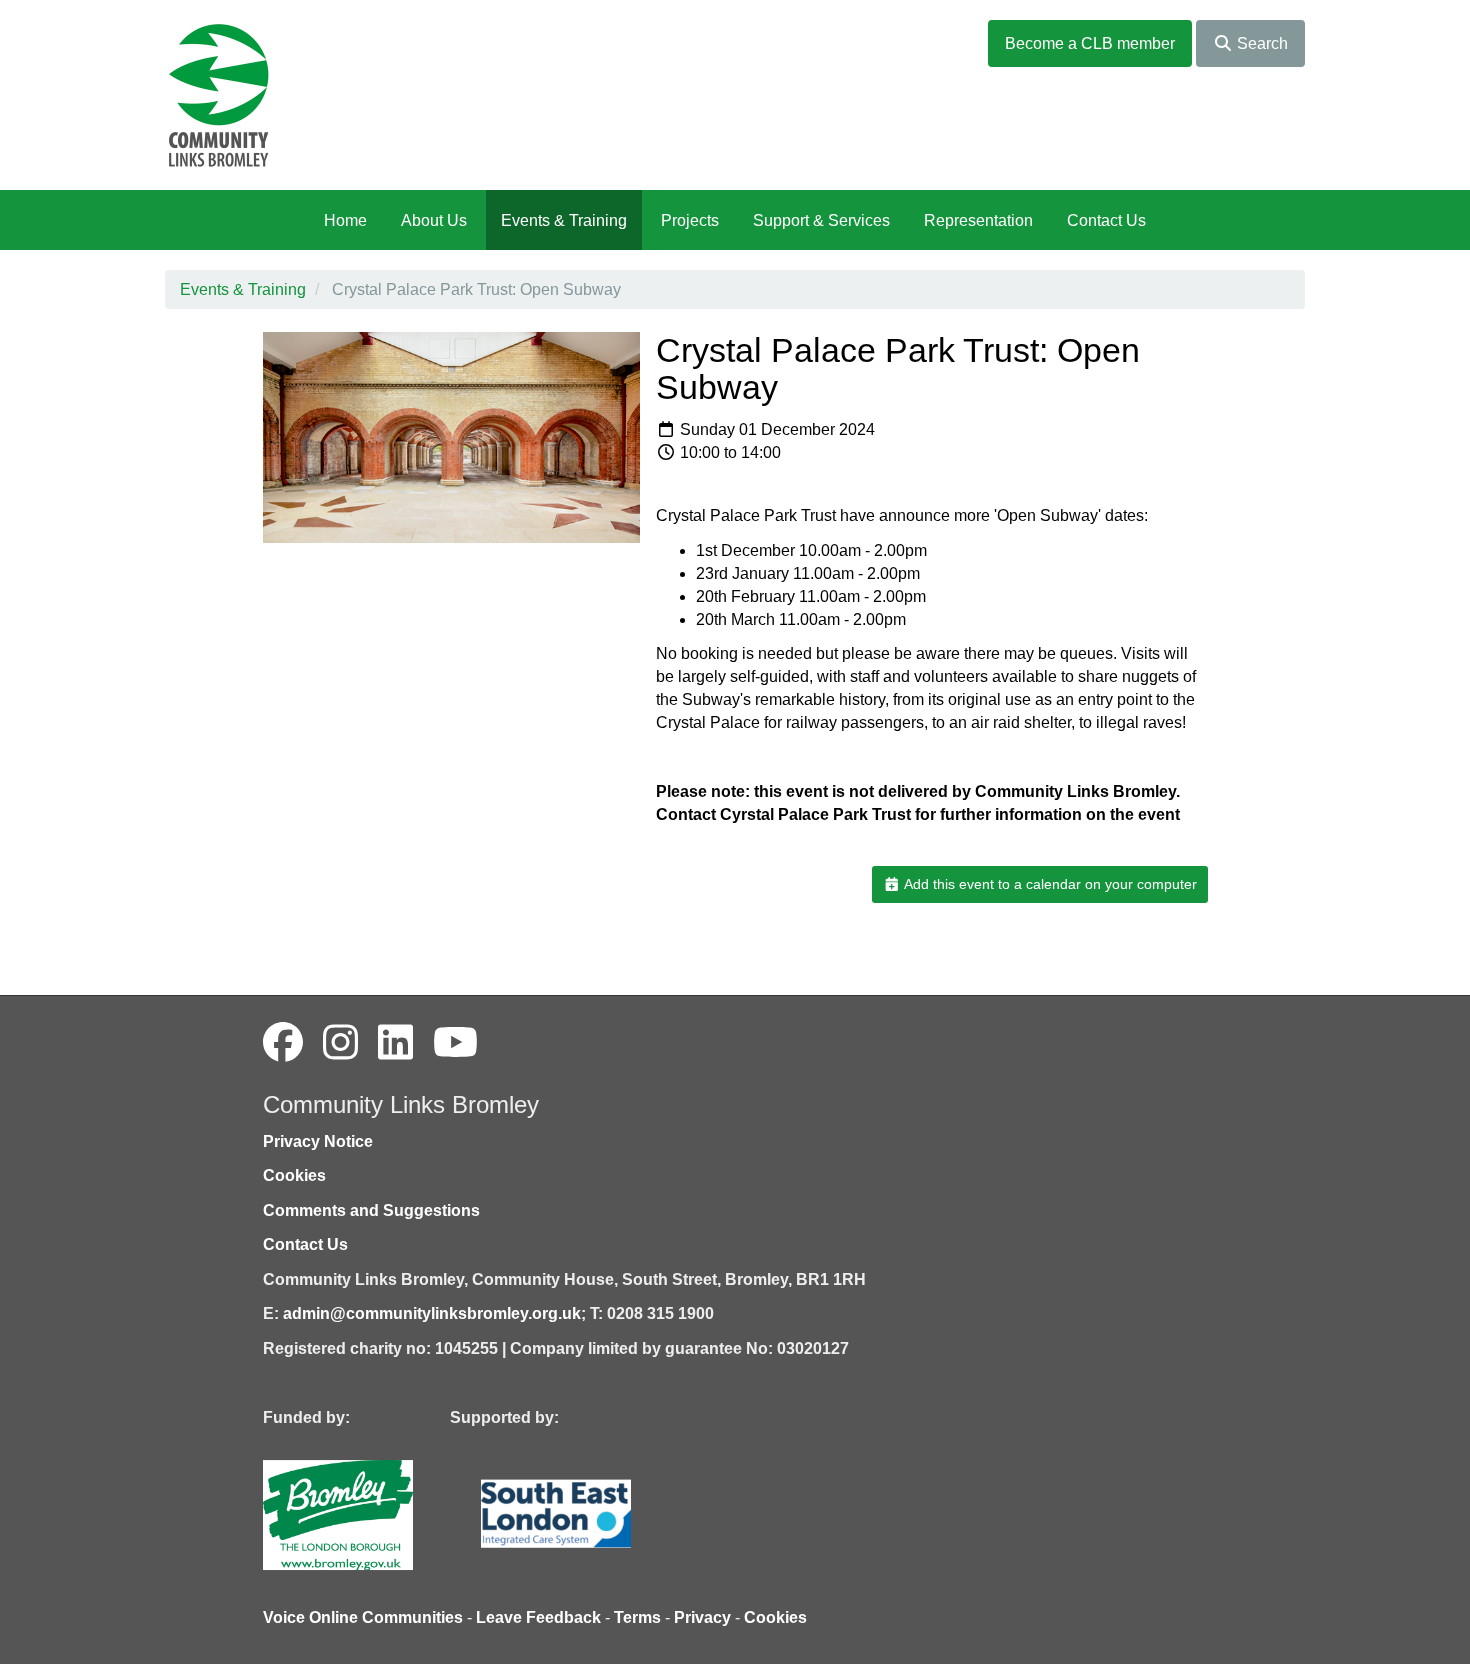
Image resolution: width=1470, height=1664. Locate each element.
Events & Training (564, 220)
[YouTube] (455, 1043)
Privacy (702, 1617)
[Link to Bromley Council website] (368, 1513)
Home (345, 220)
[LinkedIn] (395, 1043)
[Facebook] (283, 1043)
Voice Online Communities (363, 1617)
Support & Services (821, 220)
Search (1260, 43)
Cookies (294, 1175)
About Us (434, 220)
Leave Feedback (538, 1617)
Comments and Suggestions (371, 1210)
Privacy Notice (318, 1141)
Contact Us (1106, 220)
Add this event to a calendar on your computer (1049, 884)
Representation (978, 220)
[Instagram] (340, 1043)
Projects (690, 220)
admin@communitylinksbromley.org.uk (432, 1313)
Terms (637, 1617)
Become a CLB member (1090, 43)
